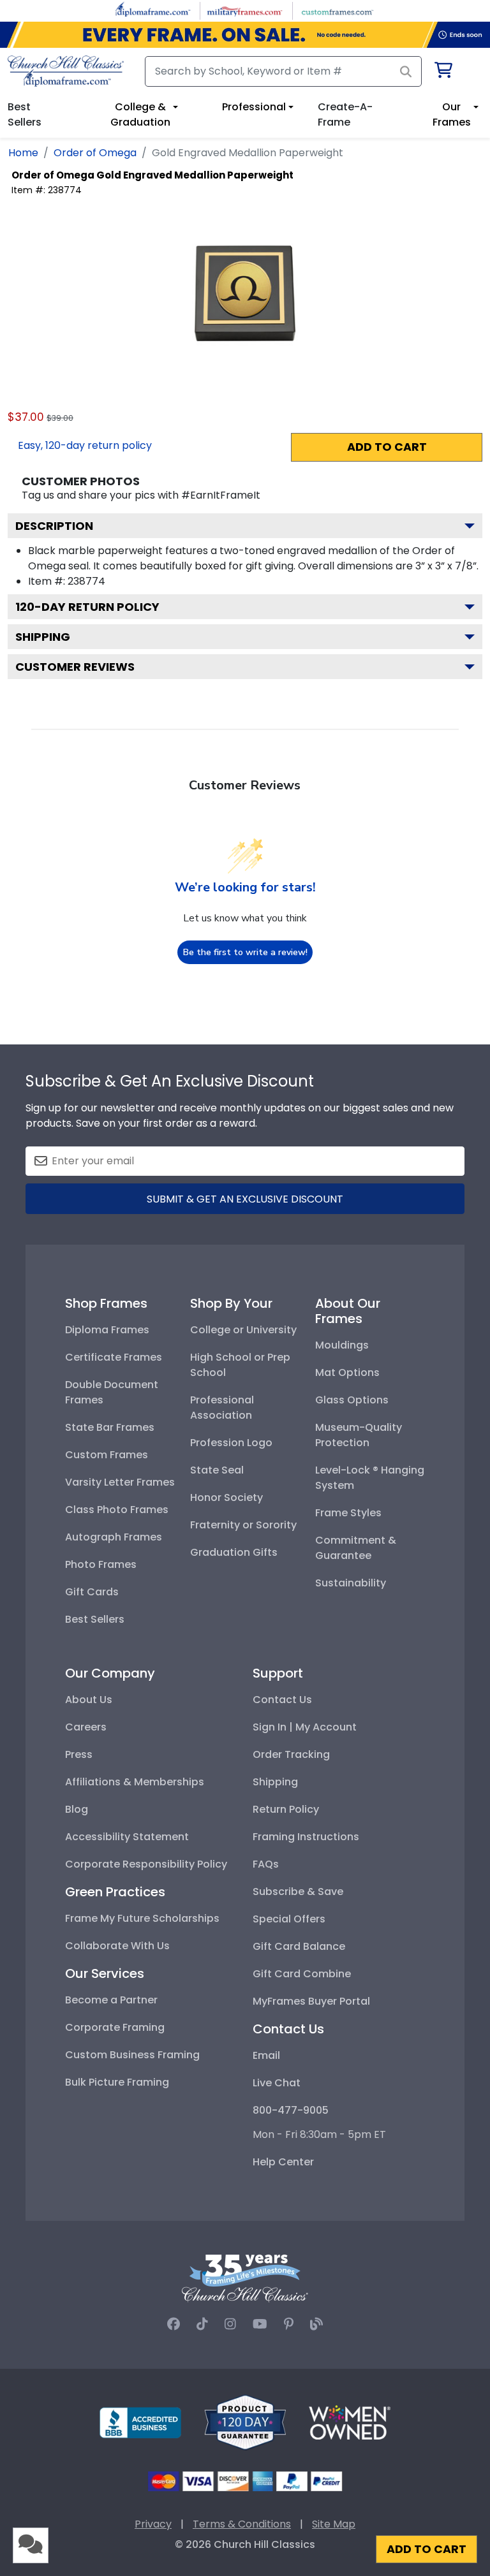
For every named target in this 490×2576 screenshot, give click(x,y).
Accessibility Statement (127, 1837)
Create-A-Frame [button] (345, 114)
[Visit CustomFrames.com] (337, 10)
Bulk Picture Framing (117, 2082)
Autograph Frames (114, 1537)
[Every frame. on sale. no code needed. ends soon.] (245, 35)
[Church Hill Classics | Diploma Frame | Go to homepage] (66, 71)
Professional (254, 107)
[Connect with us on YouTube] (260, 2324)
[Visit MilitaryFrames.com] (245, 10)
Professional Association (222, 1408)
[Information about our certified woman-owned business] (350, 2422)
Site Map (334, 2524)
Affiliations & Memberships (135, 1782)
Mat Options (347, 1372)
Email (266, 2055)
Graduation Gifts (234, 1552)
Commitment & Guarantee (356, 1548)
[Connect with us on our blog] (316, 2324)
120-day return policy (87, 607)
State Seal (217, 1470)
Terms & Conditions (242, 2524)
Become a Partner (111, 2000)
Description (54, 526)
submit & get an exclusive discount (245, 1199)
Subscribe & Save (298, 1892)
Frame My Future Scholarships (142, 1918)
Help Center (283, 2162)
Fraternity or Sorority (243, 1525)
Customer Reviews (75, 667)
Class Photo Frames (117, 1510)
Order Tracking (291, 1754)
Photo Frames (101, 1564)
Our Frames (452, 114)
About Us (89, 1700)
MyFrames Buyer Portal (311, 2001)
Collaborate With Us (117, 1946)
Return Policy (286, 1809)
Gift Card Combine (302, 1974)
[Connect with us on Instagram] (230, 2324)
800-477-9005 (291, 2110)
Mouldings (342, 1345)
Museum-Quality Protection (359, 1435)
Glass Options (352, 1400)
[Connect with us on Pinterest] (289, 2324)
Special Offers (289, 1919)
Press (79, 1754)
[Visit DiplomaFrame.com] (153, 10)
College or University (243, 1330)
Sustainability (351, 1583)
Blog (77, 1809)
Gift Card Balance (299, 1946)
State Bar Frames (110, 1427)
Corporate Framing (115, 2027)
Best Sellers (95, 1619)
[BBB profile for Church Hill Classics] (140, 2422)
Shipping (43, 637)
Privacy (153, 2524)
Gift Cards (92, 1592)
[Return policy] (245, 2422)
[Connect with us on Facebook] (174, 2324)
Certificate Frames (114, 1357)
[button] (31, 2545)
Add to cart (387, 447)
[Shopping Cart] (442, 72)
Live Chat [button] (277, 2083)
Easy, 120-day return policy (85, 445)
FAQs (266, 1864)
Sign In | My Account (305, 1727)
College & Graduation (140, 114)
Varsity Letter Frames (120, 1482)
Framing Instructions (306, 1837)
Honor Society (226, 1497)
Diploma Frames (107, 1330)
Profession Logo (231, 1443)
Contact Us (282, 1700)
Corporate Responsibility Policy (146, 1864)
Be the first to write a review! (245, 952)
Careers (86, 1727)
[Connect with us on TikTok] (202, 2324)
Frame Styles (348, 1513)
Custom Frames (107, 1455)
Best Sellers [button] (25, 114)
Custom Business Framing (132, 2055)
